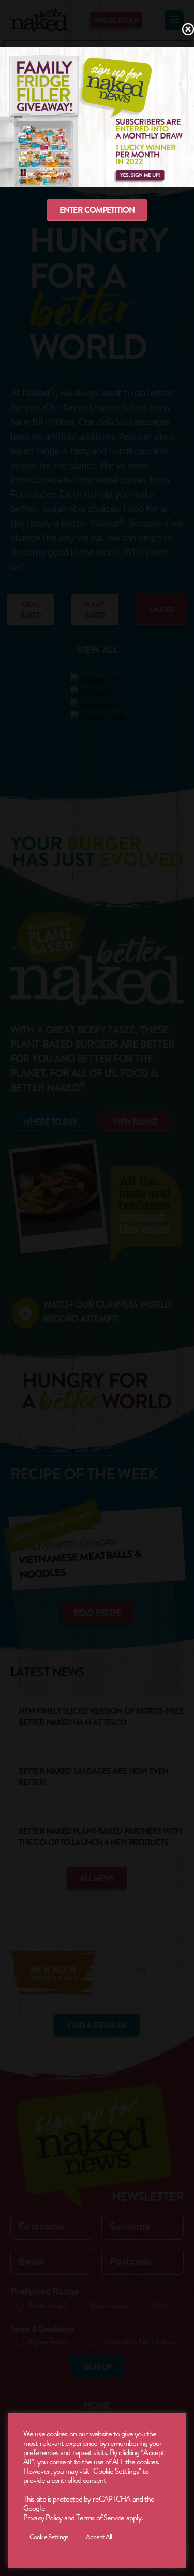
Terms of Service (100, 2517)
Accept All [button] (99, 2537)
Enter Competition (97, 210)
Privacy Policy (43, 2517)
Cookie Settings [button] (49, 2537)
